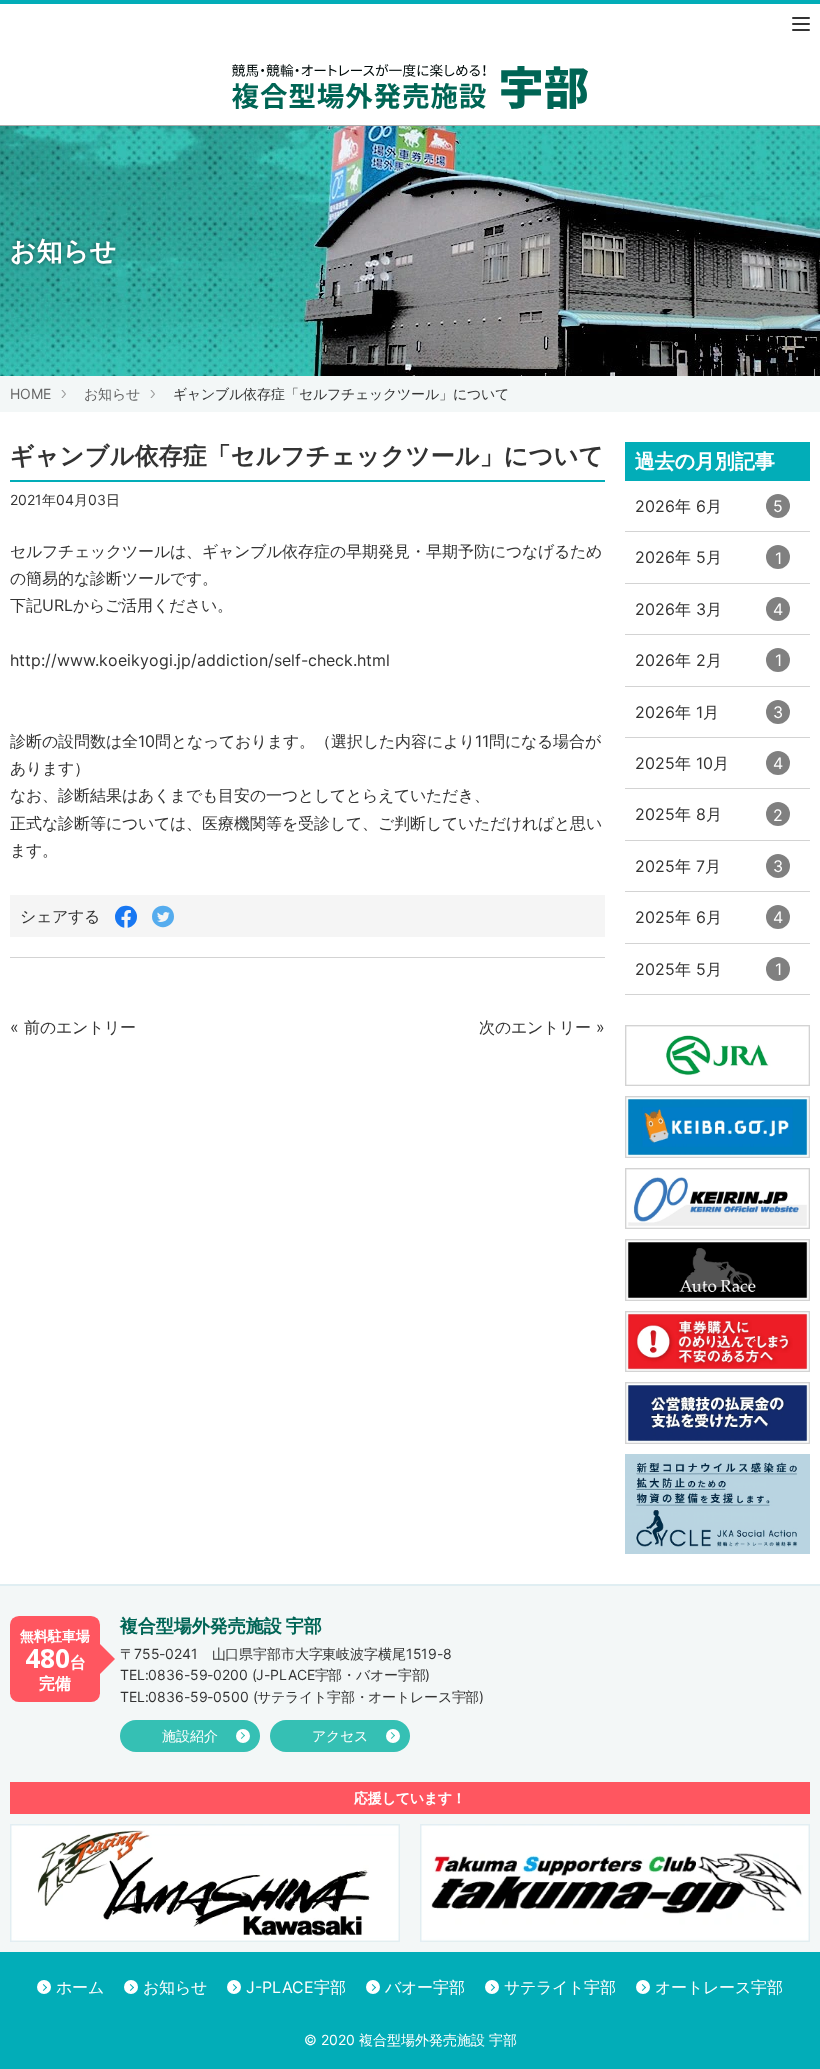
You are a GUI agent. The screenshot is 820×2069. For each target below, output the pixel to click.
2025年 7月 (709, 873)
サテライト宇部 (560, 1987)
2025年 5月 (708, 976)
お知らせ (112, 393)
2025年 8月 (709, 821)
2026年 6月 (709, 513)
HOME (30, 393)
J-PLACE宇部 (296, 1987)
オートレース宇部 (719, 1987)
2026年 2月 (708, 667)
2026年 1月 (709, 719)
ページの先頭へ (778, 2027)
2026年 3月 (709, 616)
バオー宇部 (425, 1987)
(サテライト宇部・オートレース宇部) (302, 1696)
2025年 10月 (709, 770)
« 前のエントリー (73, 1027)
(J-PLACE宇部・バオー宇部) (275, 1674)
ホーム (80, 1987)
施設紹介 (190, 1735)
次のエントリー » (542, 1027)
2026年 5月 (708, 564)
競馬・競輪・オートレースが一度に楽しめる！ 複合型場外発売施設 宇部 (410, 86)
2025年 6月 (709, 924)
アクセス (340, 1735)
